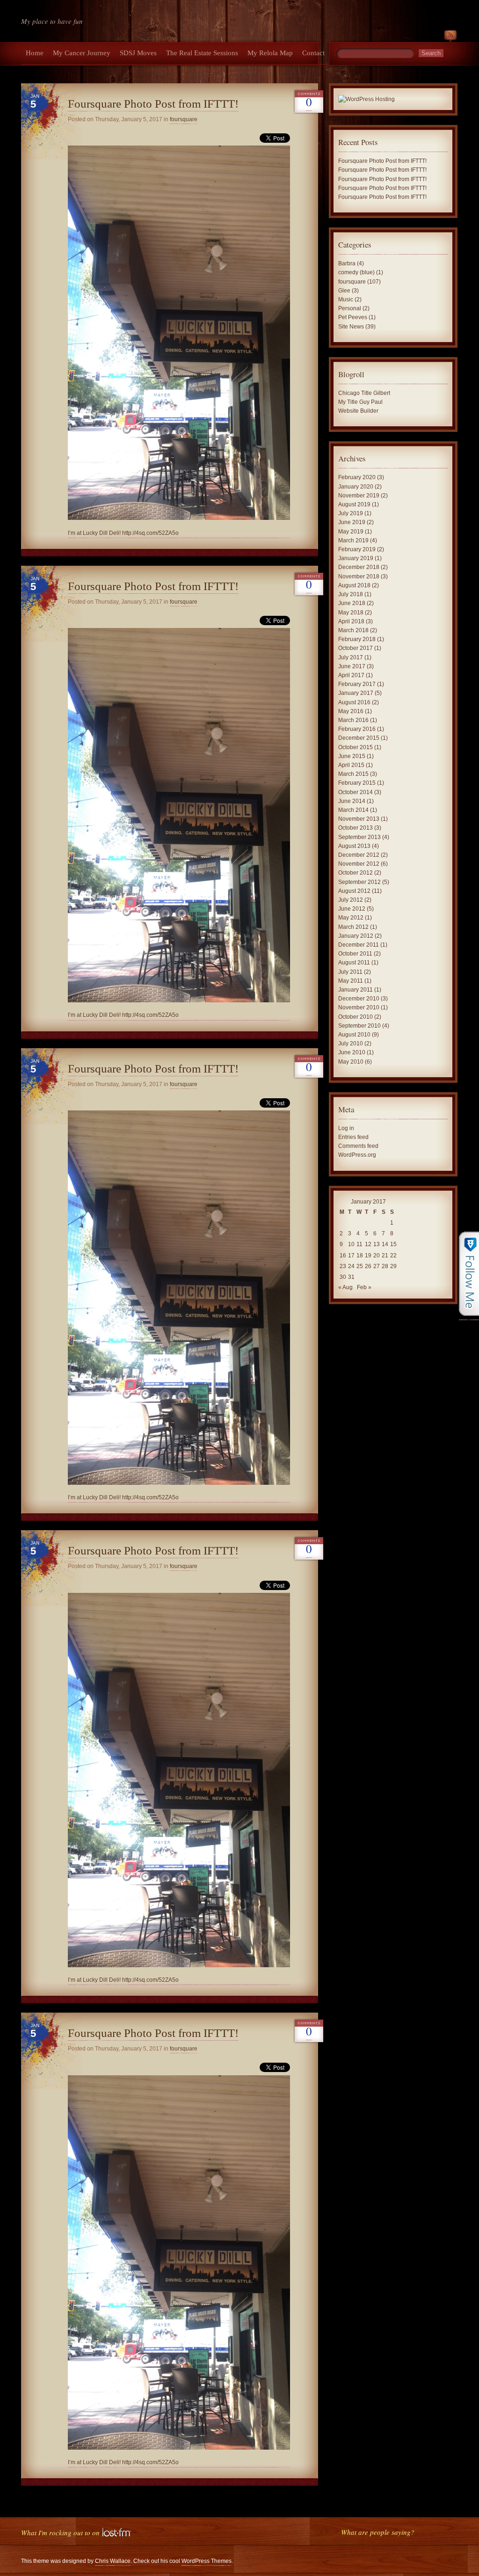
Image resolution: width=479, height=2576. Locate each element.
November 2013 (359, 819)
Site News (351, 327)
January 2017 (356, 693)
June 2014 (352, 801)
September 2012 (359, 882)
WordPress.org (357, 1155)
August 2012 (354, 891)
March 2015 (353, 774)
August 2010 (354, 1035)
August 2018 (354, 585)
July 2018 (351, 594)
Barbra (347, 263)
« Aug (345, 1287)
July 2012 (351, 900)
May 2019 (351, 532)
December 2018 (359, 567)
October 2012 (356, 873)
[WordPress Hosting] (367, 100)
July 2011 (350, 972)
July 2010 (351, 1044)
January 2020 (356, 487)
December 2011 (359, 945)
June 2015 (352, 756)
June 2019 (352, 522)
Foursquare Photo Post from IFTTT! (153, 104)
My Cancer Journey (82, 53)
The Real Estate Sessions (202, 53)
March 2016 (353, 720)
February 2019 (357, 549)
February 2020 (357, 477)
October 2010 (356, 1017)
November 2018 (359, 576)
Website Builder (358, 411)
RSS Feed (450, 37)
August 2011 (354, 963)
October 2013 (356, 828)
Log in (346, 1128)
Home (35, 53)
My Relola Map (270, 53)
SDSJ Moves (138, 53)
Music (346, 299)
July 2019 (351, 513)
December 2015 (359, 738)
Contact (313, 53)
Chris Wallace (113, 2561)
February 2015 (357, 783)
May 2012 (351, 918)
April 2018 (351, 621)
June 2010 (352, 1052)
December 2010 (359, 999)
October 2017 (356, 648)
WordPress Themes (207, 2561)
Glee (344, 291)
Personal (350, 308)
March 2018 (353, 630)
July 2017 (351, 657)
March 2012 (353, 927)
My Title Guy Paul (360, 402)
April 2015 (351, 765)
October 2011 (355, 954)
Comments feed (358, 1146)
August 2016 (354, 702)
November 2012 (359, 864)
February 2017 (357, 684)
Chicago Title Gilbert (364, 393)
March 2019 (353, 540)
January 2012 (356, 936)
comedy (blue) (356, 272)
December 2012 (359, 855)
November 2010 (359, 1007)
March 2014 (353, 810)
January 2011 (356, 990)
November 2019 (359, 496)
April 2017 (351, 675)
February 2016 (357, 729)
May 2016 (351, 711)
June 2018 (352, 603)
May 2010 (351, 1062)
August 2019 (354, 504)
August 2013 (354, 846)
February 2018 (357, 639)
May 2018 (351, 613)
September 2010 (359, 1026)
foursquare (184, 119)
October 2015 (356, 747)
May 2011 (351, 981)
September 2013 (359, 837)
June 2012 (352, 909)
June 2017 (352, 666)
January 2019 (356, 558)
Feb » (364, 1287)
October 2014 (356, 792)
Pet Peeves (353, 317)
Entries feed (353, 1137)
